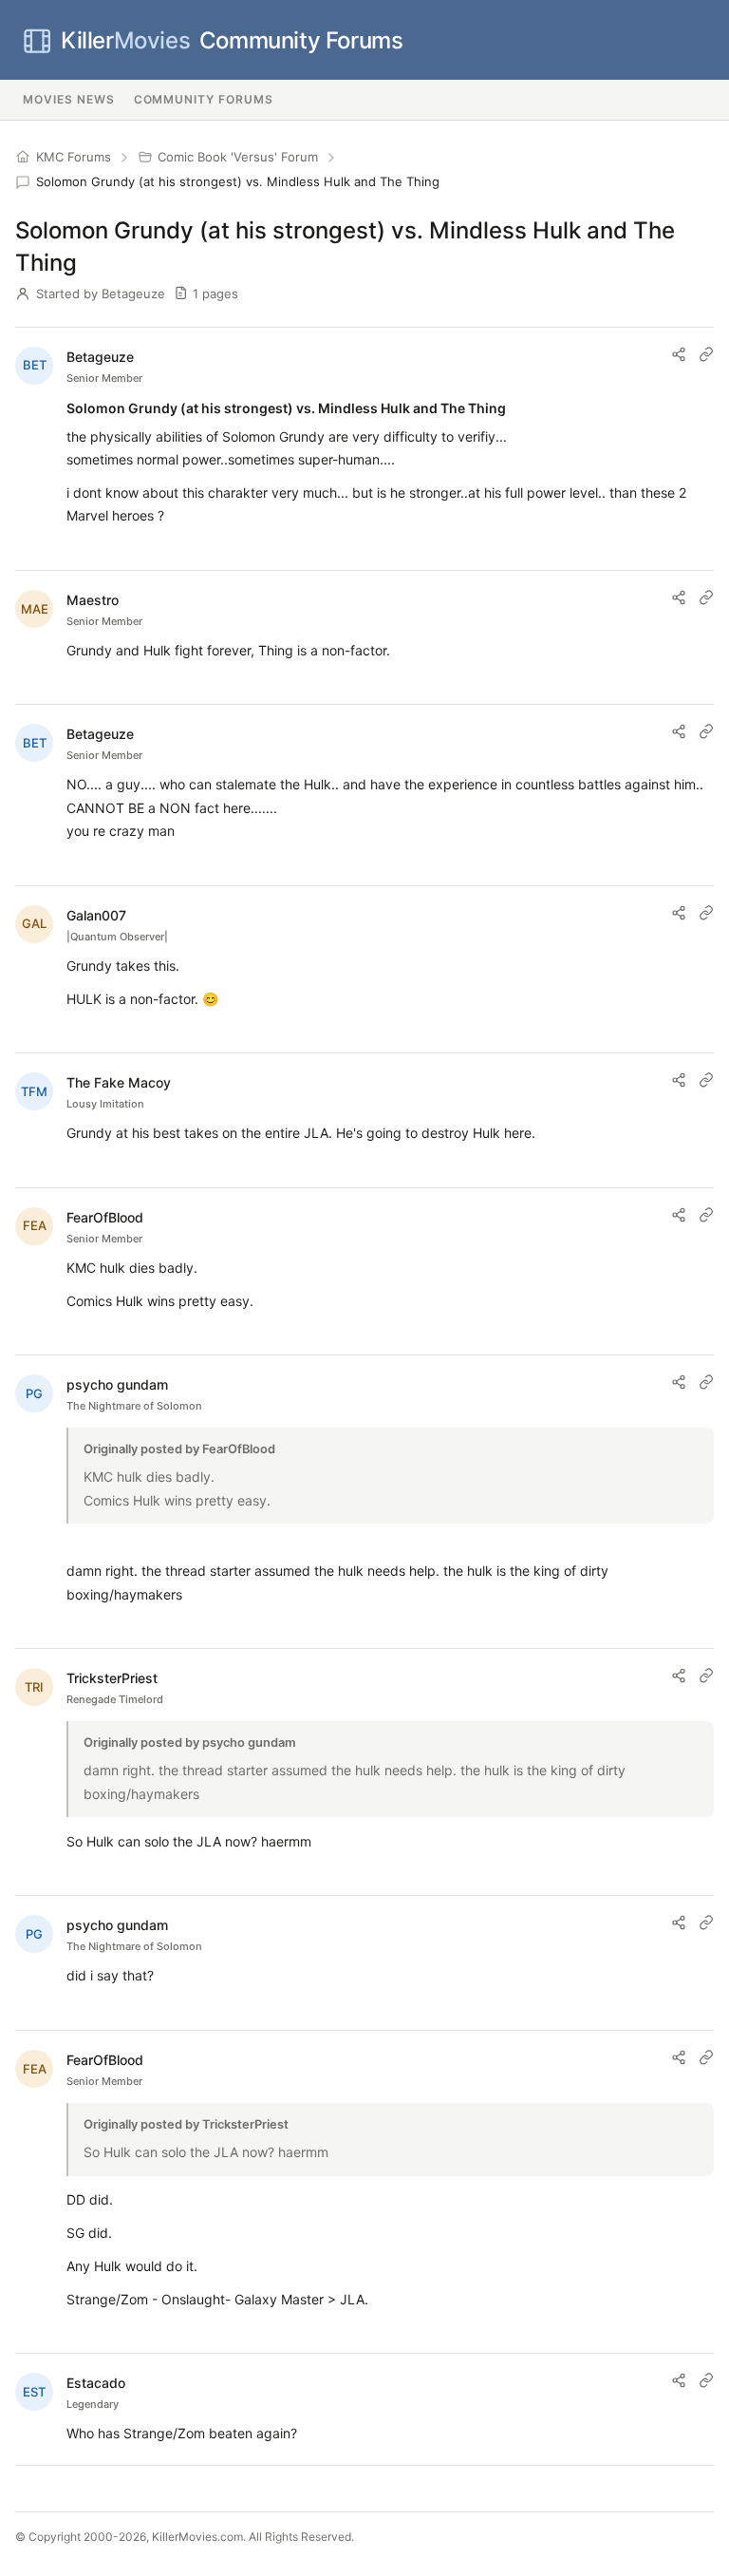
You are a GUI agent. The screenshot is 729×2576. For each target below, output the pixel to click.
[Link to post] (706, 354)
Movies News (69, 99)
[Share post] (679, 354)
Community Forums (232, 40)
